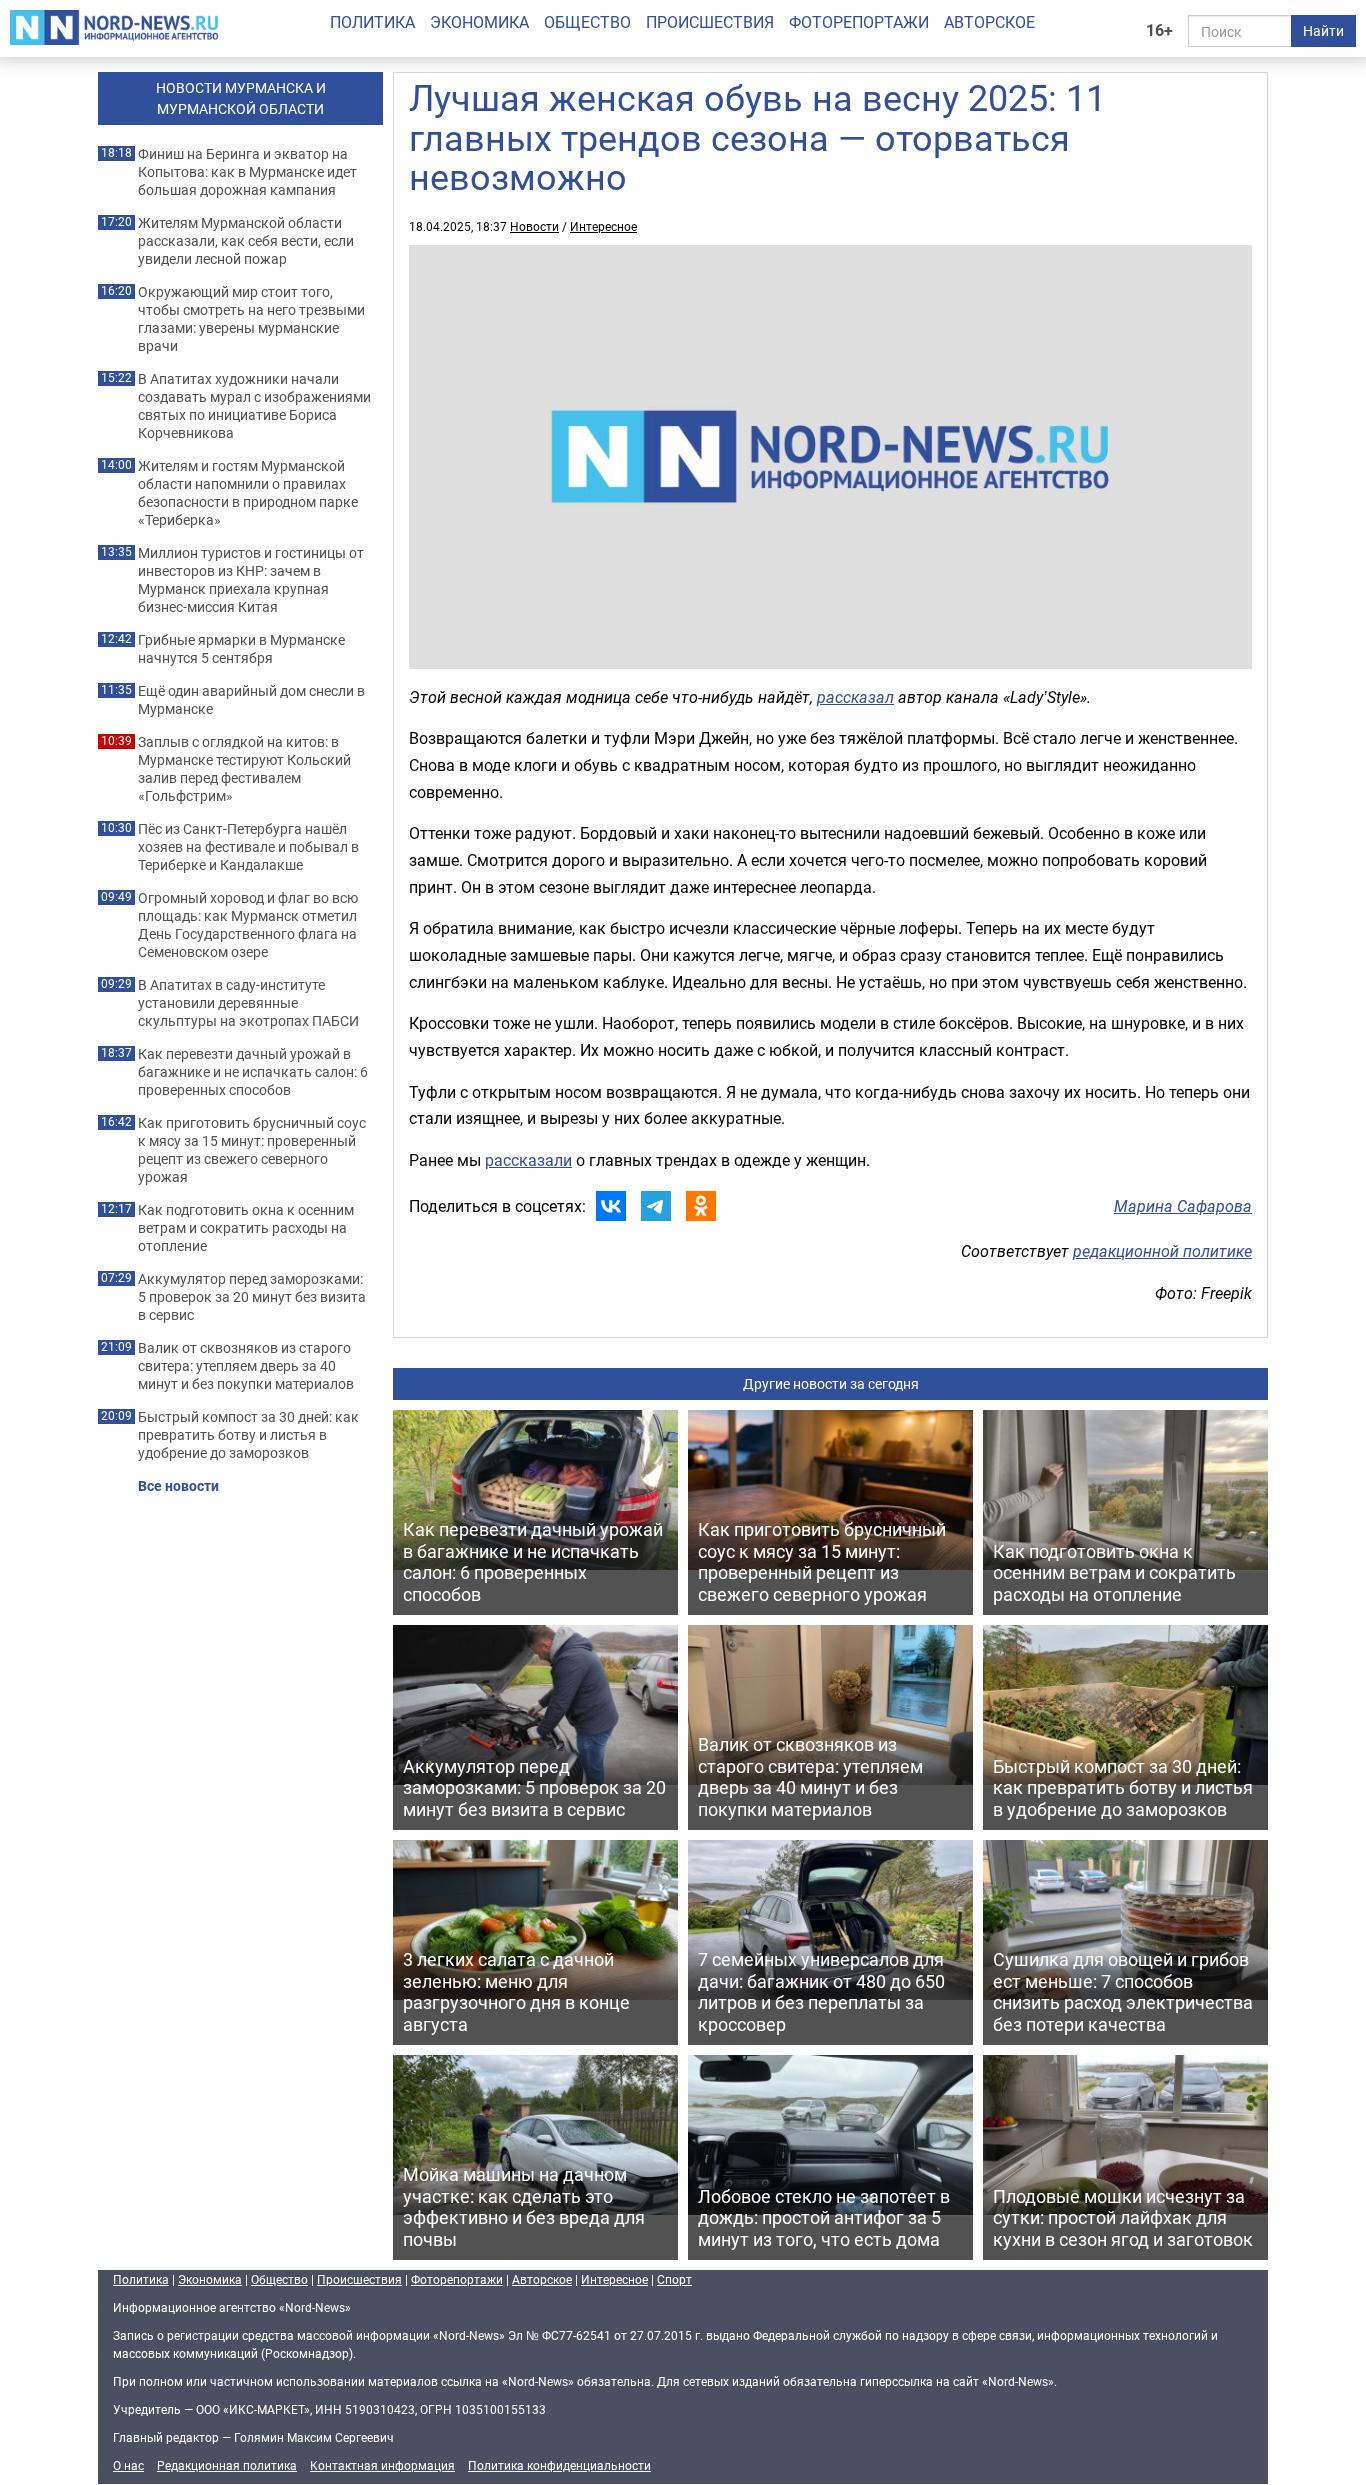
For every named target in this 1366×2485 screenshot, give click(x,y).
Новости (534, 226)
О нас (128, 2465)
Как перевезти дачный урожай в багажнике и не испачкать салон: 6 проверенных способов (253, 1072)
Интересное (603, 226)
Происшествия (710, 22)
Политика (372, 22)
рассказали (528, 1160)
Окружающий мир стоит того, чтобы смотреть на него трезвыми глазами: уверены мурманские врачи (251, 319)
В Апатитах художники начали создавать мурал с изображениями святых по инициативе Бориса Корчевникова (254, 406)
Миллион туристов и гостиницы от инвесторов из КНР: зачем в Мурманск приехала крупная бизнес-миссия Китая (251, 580)
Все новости (178, 1486)
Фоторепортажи (859, 22)
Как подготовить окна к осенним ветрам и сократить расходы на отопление (246, 1228)
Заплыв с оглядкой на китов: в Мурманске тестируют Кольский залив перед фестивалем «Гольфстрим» (244, 769)
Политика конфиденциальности (559, 2465)
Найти (1323, 30)
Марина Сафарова (1183, 1206)
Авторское (989, 22)
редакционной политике (1162, 1251)
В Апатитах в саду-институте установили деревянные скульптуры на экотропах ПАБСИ (248, 1003)
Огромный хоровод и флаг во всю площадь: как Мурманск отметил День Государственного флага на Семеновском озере (248, 925)
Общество (587, 22)
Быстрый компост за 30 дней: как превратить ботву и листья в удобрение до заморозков (248, 1435)
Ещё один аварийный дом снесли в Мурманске (251, 700)
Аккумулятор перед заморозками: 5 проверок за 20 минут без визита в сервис (252, 1297)
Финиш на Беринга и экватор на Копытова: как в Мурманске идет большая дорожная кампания (247, 172)
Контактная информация (382, 2465)
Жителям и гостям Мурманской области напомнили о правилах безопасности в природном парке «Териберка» (248, 493)
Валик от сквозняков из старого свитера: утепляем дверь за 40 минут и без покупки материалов (246, 1366)
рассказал (855, 697)
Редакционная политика (227, 2465)
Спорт (674, 2279)
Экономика (479, 22)
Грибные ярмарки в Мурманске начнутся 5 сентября (241, 649)
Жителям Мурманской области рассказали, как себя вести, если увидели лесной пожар (246, 241)
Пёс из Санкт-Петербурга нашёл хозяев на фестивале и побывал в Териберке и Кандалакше (248, 847)
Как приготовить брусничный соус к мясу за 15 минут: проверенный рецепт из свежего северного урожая (252, 1150)
